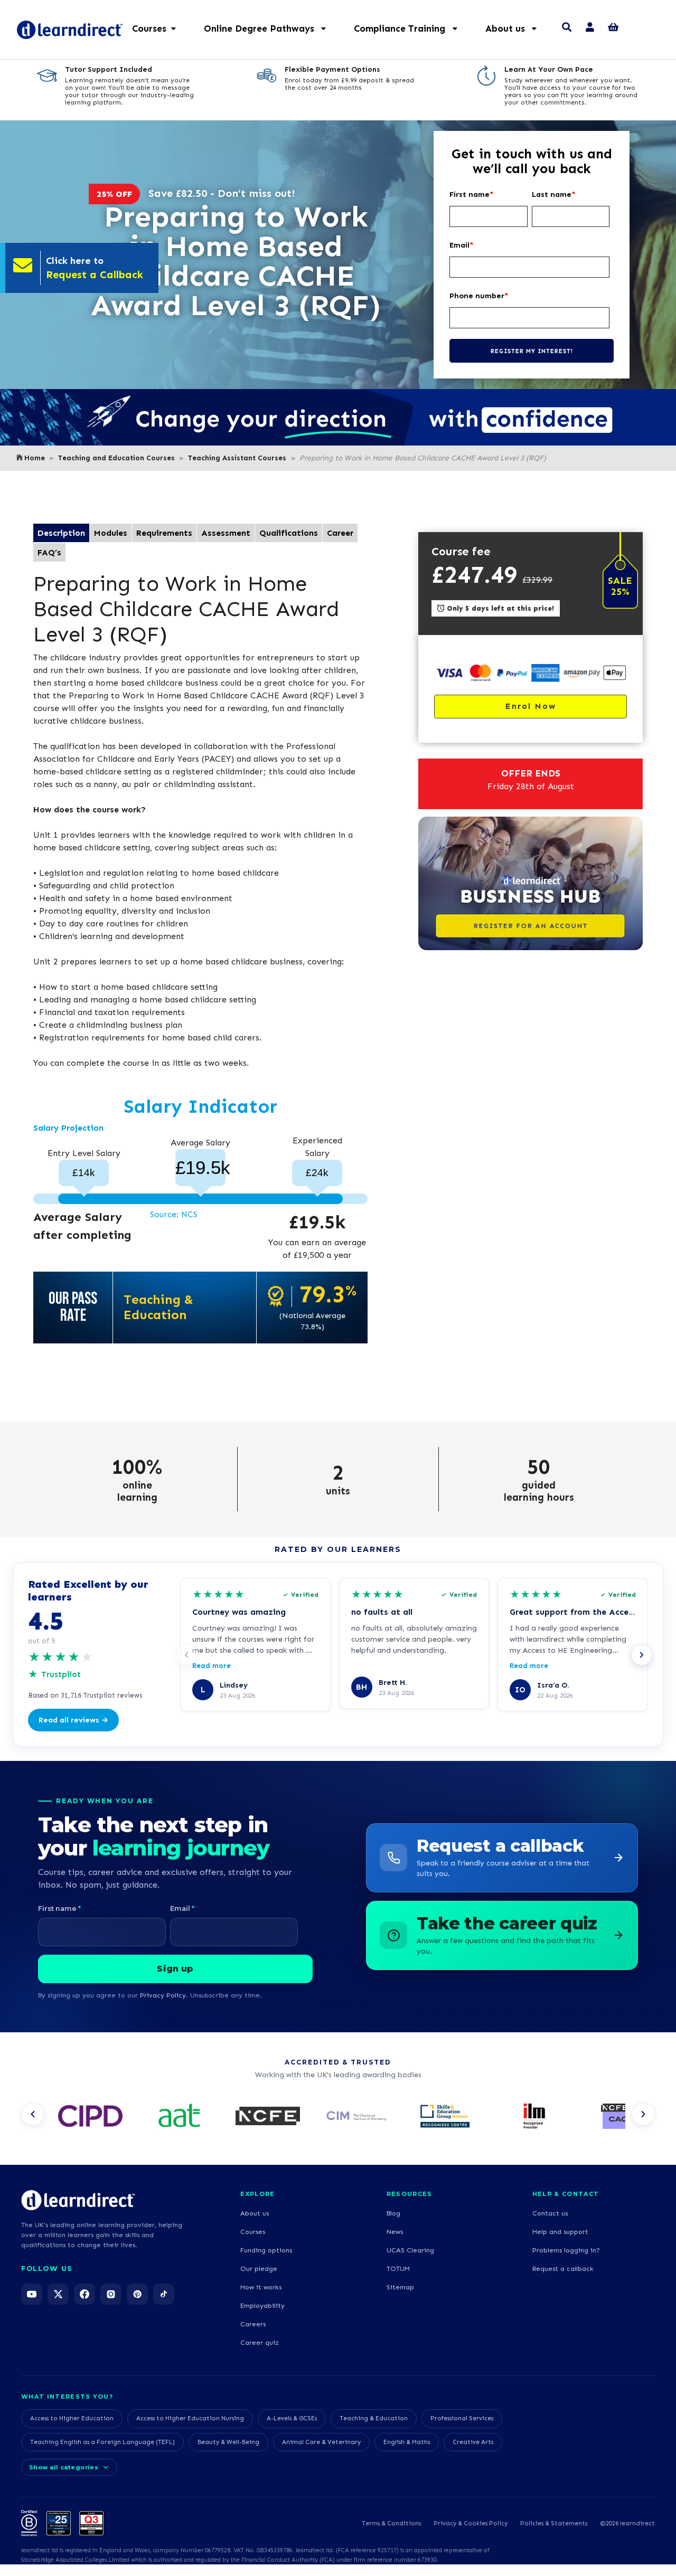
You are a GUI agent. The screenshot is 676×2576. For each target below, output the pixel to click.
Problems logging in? (566, 2250)
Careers (253, 2324)
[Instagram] (111, 2294)
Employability (262, 2305)
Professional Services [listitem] (462, 2418)
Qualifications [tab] (289, 533)
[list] (338, 2117)
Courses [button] (149, 29)
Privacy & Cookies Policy (471, 2523)
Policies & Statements (554, 2523)
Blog (393, 2213)
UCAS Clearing (410, 2250)
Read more (212, 1666)
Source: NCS (174, 1214)
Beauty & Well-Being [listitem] (228, 2442)
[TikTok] (164, 2294)
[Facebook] (84, 2294)
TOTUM (398, 2269)
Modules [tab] (111, 533)
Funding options (266, 2250)
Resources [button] (410, 2194)
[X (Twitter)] (58, 2294)
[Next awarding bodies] (643, 2114)
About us (255, 2213)
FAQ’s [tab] (49, 552)
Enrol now (531, 706)
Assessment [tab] (226, 533)
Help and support (560, 2232)
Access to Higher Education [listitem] (72, 2418)
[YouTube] (32, 2294)
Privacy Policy (163, 1995)
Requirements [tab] (164, 533)
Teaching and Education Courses (116, 458)
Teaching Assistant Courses (237, 458)
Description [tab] (61, 533)
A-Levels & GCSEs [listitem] (292, 2418)
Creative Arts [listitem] (473, 2442)
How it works (261, 2287)
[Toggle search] (567, 29)
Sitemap (400, 2287)
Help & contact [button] (566, 2194)
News (395, 2232)
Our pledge (259, 2269)
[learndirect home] (78, 2200)
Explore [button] (257, 2194)
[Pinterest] (137, 2294)
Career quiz (260, 2342)
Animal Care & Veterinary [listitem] (321, 2442)
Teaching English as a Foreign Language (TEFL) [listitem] (102, 2442)
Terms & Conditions (391, 2523)
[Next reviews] (642, 1655)
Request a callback (563, 2269)
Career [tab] (340, 533)
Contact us (550, 2213)
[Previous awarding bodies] (33, 2114)
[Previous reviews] (186, 1655)
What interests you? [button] (67, 2397)
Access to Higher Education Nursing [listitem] (190, 2418)
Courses (253, 2232)
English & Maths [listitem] (407, 2442)
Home (35, 458)
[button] (270, 29)
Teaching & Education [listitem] (374, 2418)
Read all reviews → (73, 1720)
